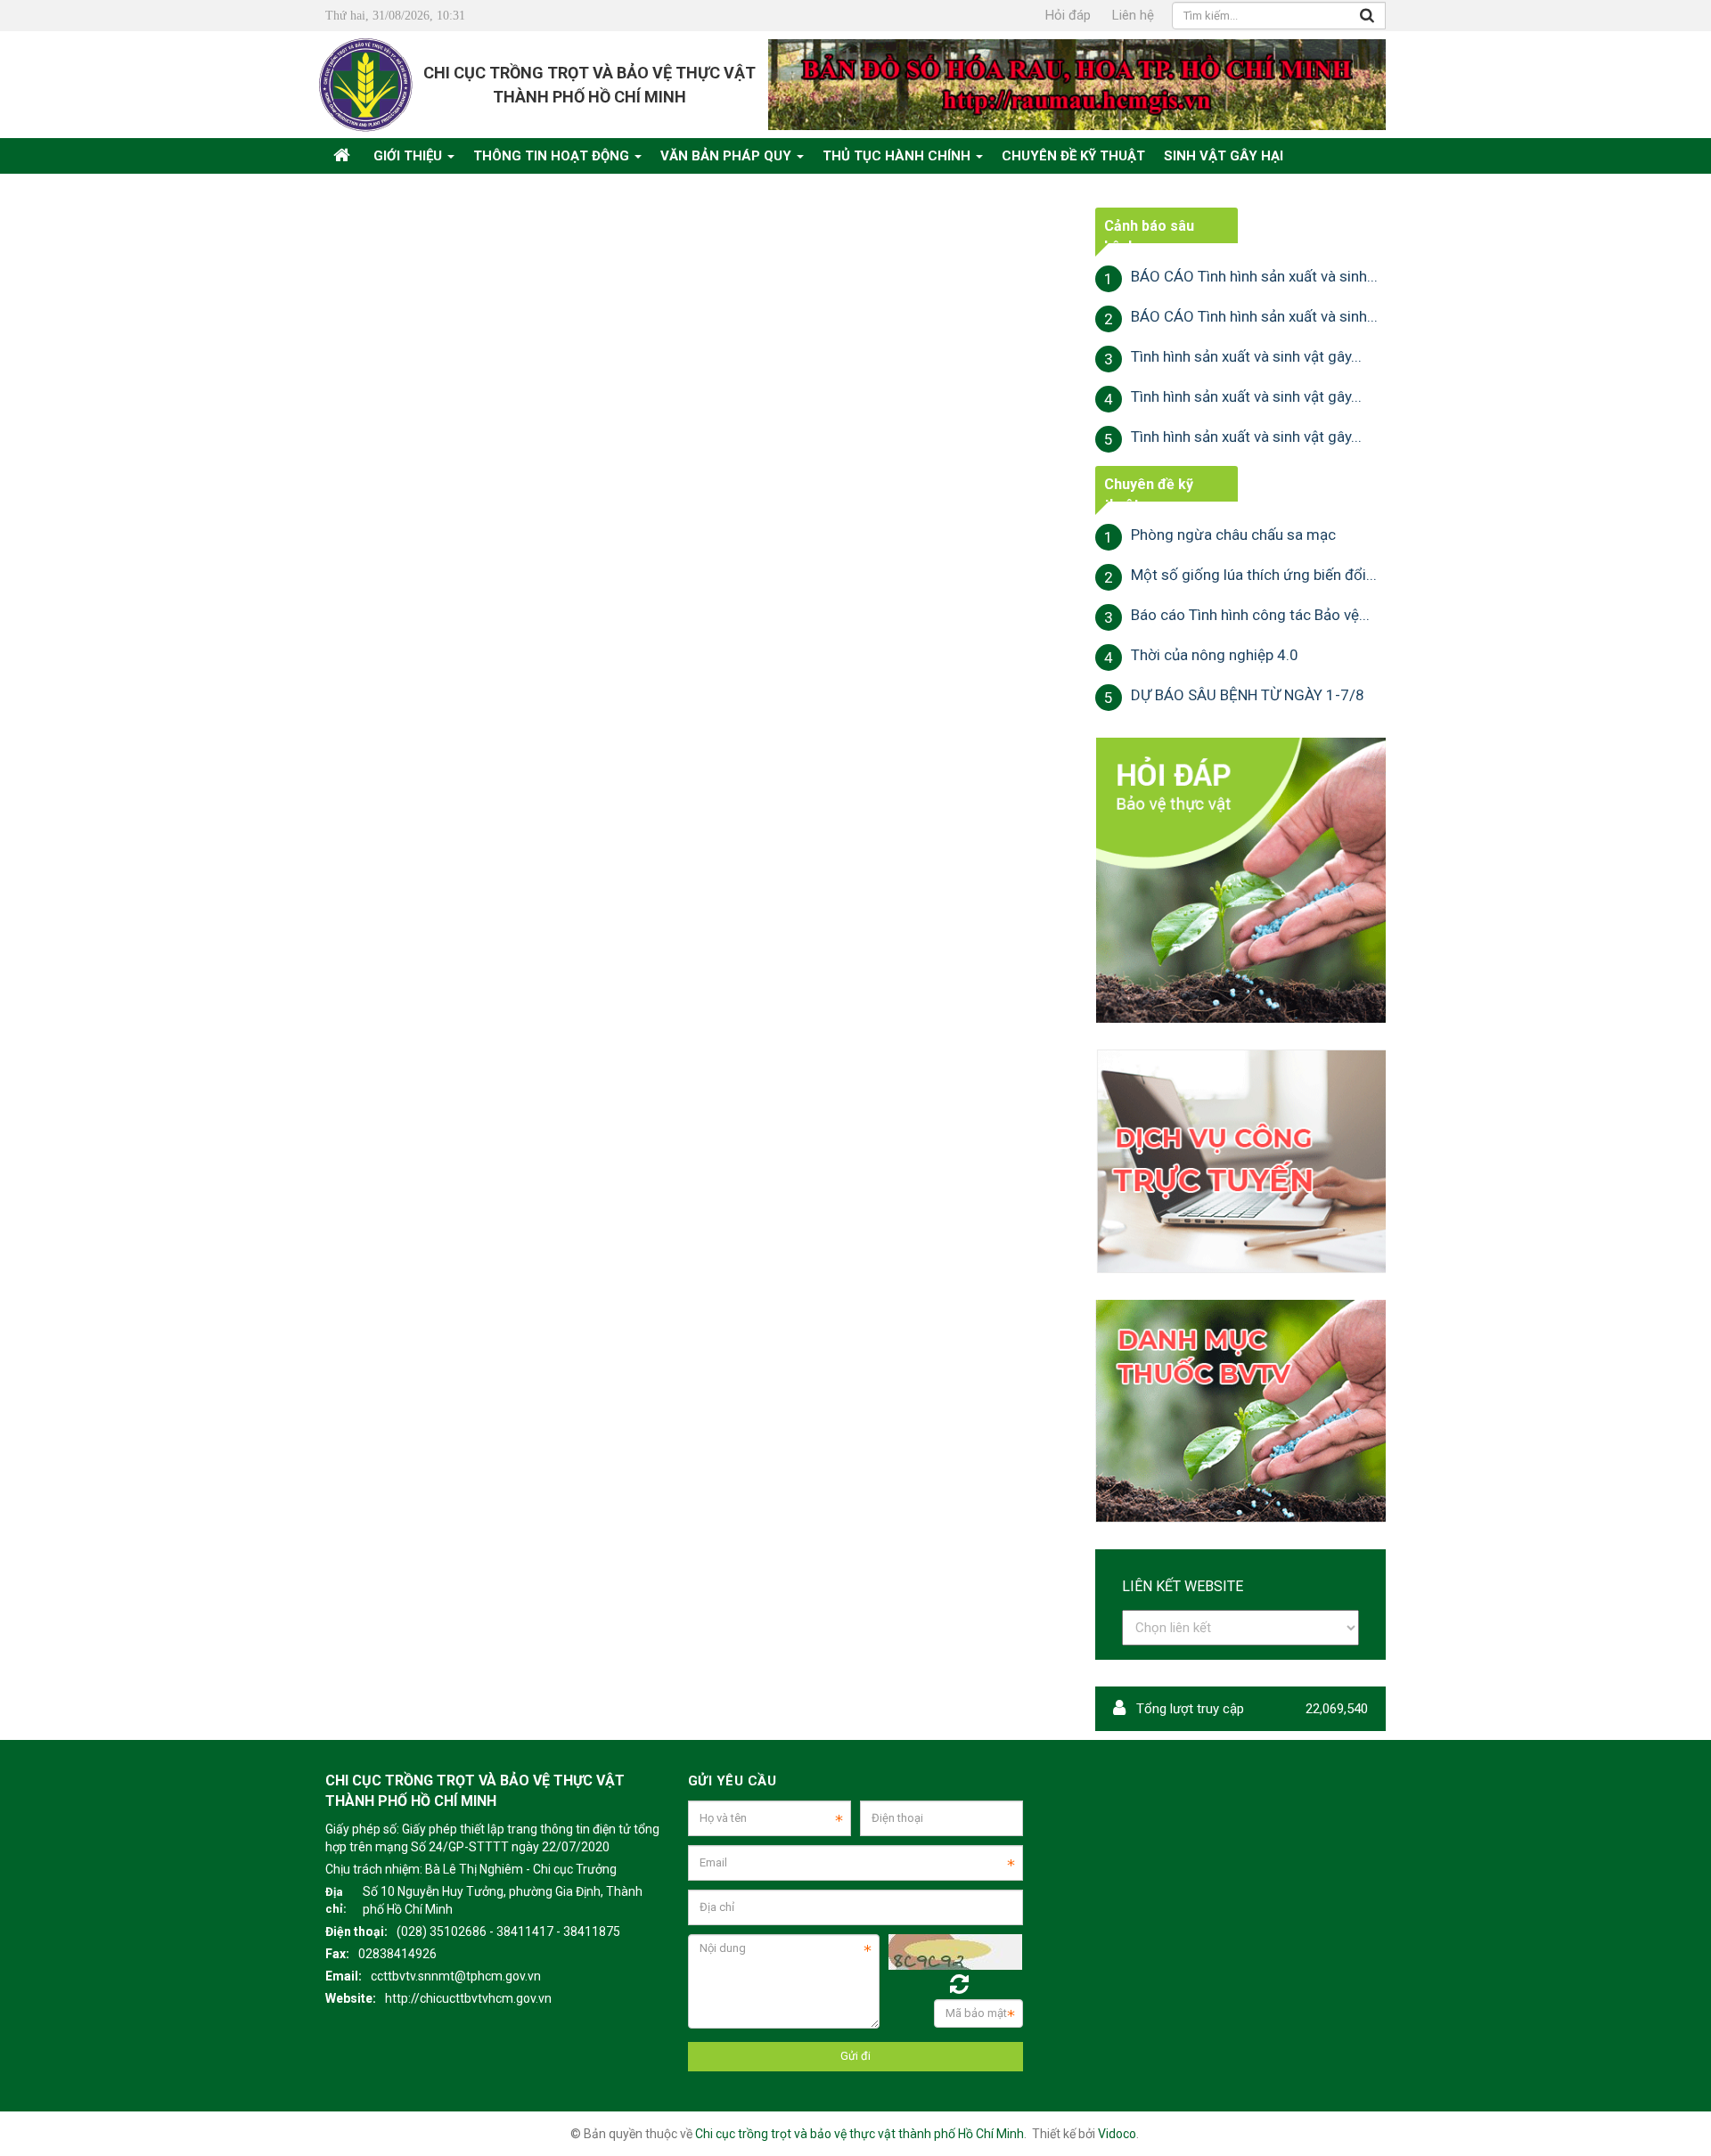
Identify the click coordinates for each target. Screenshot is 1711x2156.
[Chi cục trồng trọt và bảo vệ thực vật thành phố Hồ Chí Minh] (366, 84)
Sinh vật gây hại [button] (1224, 156)
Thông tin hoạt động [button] (553, 156)
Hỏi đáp (1068, 15)
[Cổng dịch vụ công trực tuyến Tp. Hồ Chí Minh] (1240, 1161)
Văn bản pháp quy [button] (728, 156)
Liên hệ (1133, 15)
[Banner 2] (1240, 879)
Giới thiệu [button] (409, 156)
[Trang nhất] (344, 156)
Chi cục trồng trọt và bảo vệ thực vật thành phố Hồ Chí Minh (860, 2134)
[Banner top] (1077, 84)
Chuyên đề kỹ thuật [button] (1073, 156)
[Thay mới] (959, 1984)
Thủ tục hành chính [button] (898, 156)
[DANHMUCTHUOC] (1240, 1410)
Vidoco (1117, 2134)
